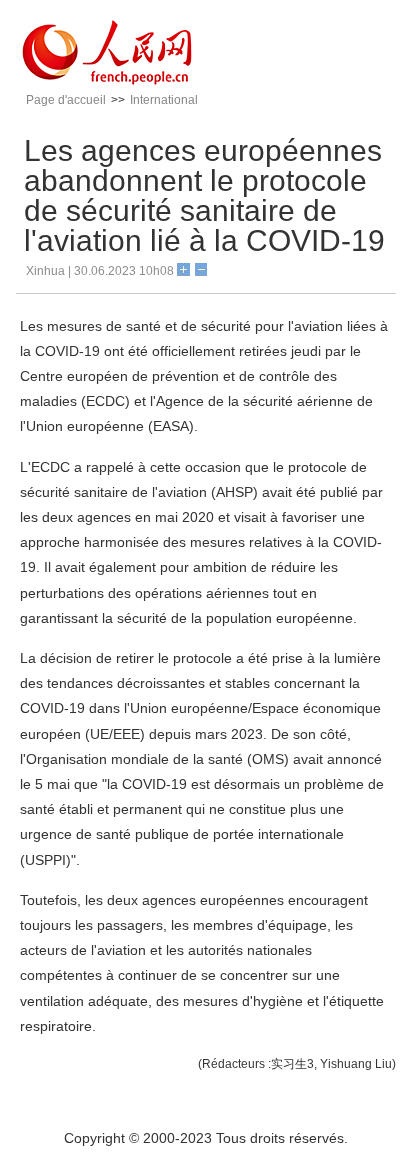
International (164, 100)
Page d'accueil (66, 100)
